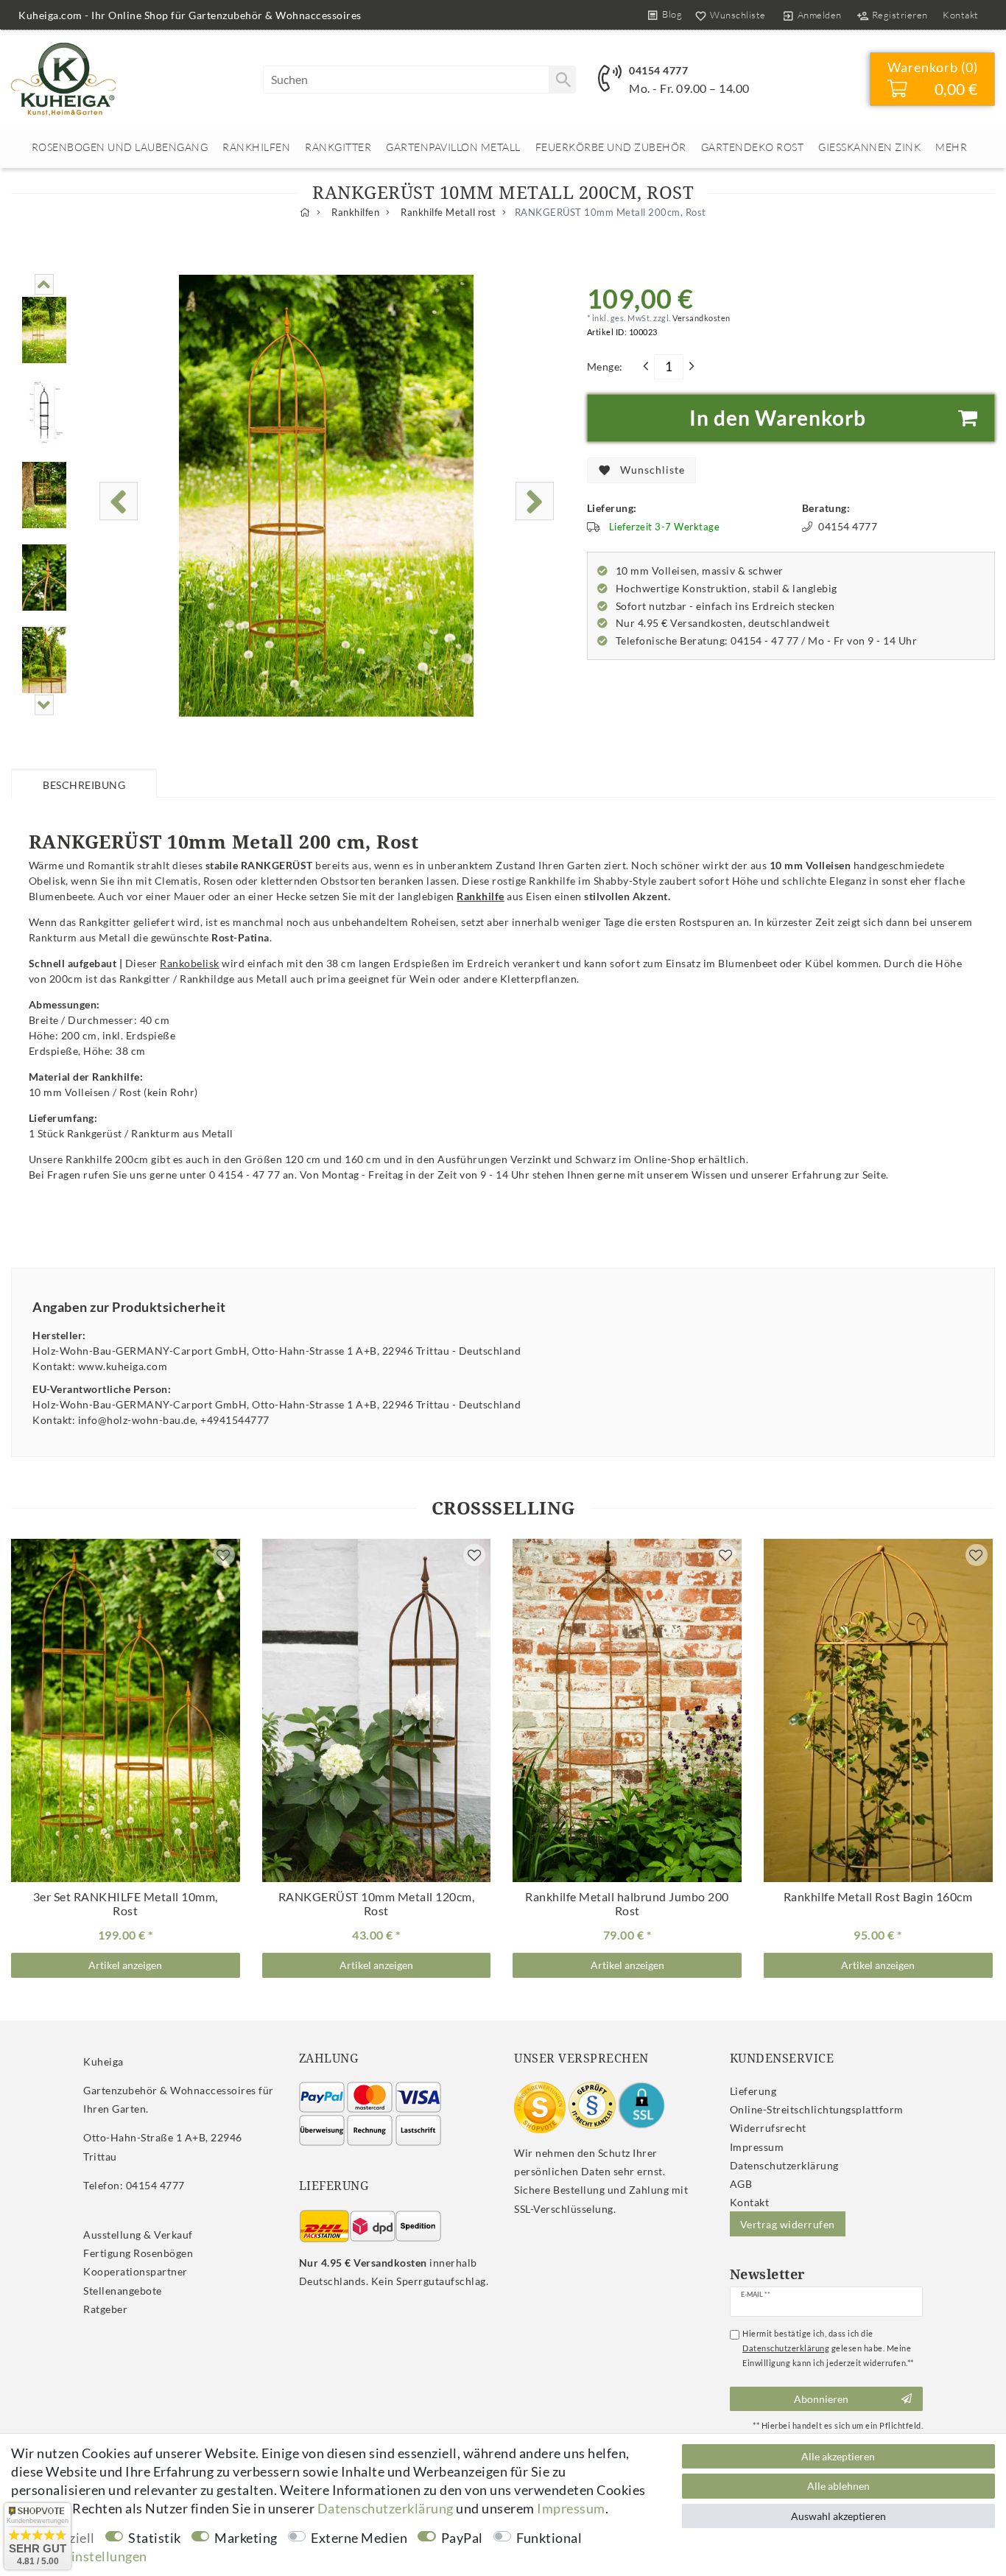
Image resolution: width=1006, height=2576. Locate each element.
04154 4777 (658, 70)
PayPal (462, 2538)
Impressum (757, 2147)
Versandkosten (701, 318)
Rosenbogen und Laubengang (120, 147)
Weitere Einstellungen (79, 2556)
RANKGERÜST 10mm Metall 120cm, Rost (377, 1904)
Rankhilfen (256, 147)
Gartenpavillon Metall (453, 147)
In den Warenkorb (778, 418)
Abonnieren (821, 2399)
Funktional (549, 2538)
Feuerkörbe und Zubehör (611, 147)
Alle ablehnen (838, 2486)
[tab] (84, 783)
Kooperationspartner (136, 2271)
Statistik (155, 2538)
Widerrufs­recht (768, 2128)
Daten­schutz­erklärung (784, 2165)
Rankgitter (338, 147)
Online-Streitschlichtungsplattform (817, 2109)
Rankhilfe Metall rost (447, 213)
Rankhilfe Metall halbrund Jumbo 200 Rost (627, 1904)
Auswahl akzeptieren (838, 2516)
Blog (672, 14)
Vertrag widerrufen (788, 2224)
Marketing (246, 2538)
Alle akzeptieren (838, 2456)
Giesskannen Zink (869, 147)
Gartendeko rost (753, 147)
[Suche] (562, 80)
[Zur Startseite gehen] (305, 213)
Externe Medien (359, 2538)
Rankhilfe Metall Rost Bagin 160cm (878, 1897)
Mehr (951, 147)
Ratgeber (105, 2309)
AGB (741, 2184)
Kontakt (961, 15)
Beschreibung (84, 785)
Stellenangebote (123, 2291)
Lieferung (753, 2091)
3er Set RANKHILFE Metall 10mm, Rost (126, 1904)
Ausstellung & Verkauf (138, 2235)
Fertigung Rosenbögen (138, 2253)
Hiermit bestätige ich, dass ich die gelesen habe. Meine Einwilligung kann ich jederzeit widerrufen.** (828, 2348)
